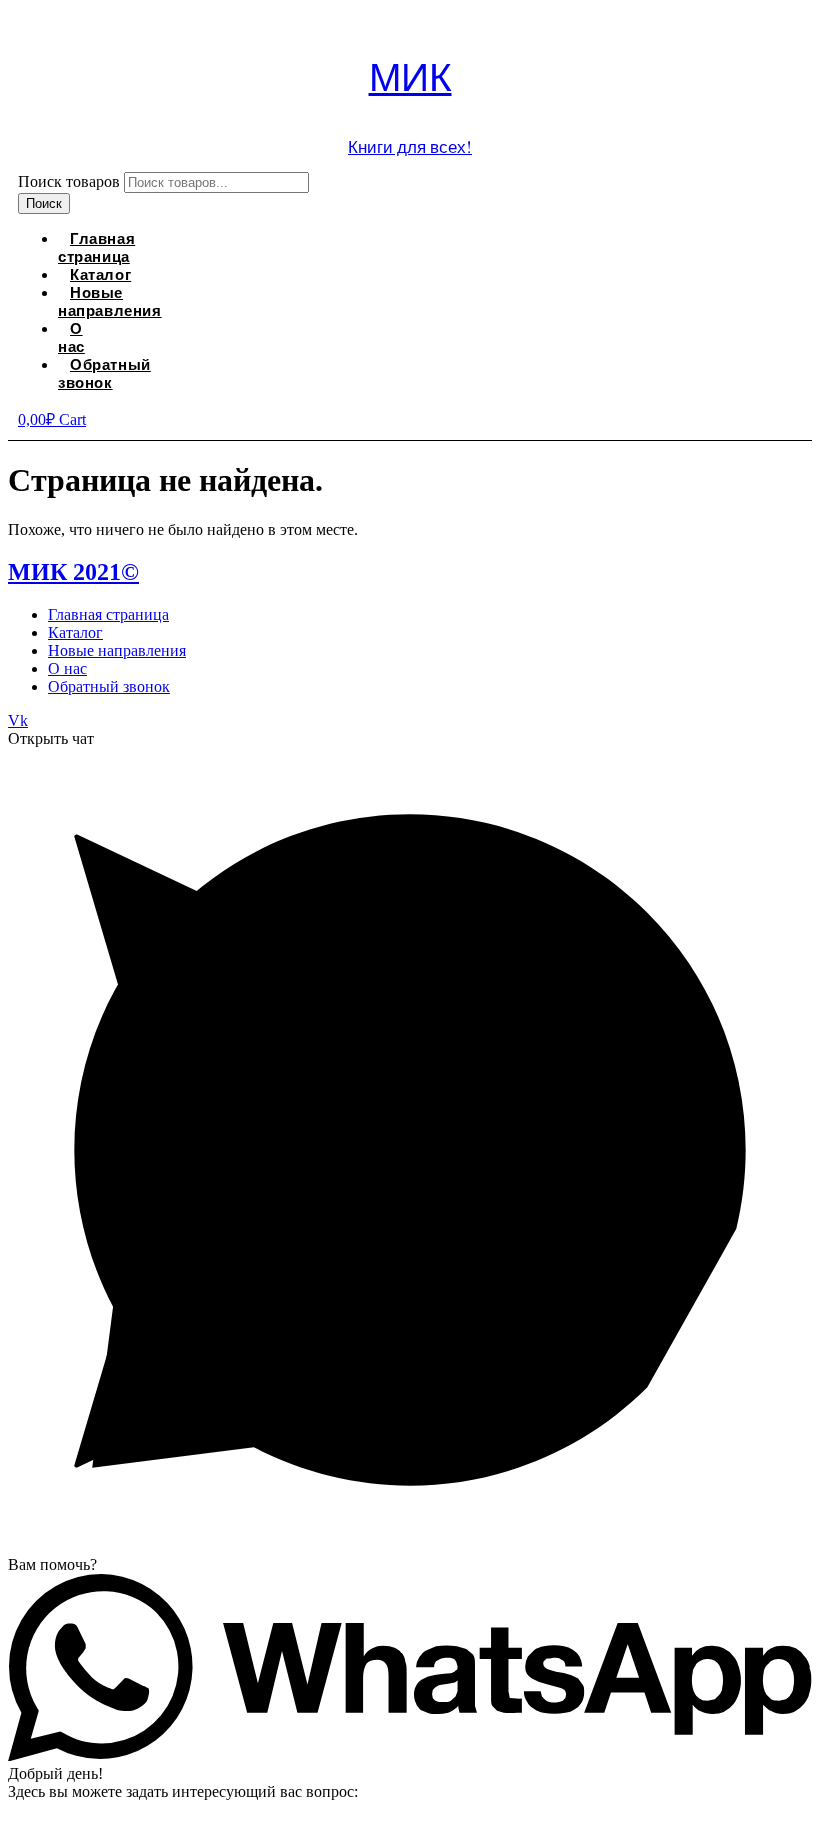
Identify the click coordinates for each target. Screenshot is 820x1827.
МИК (410, 76)
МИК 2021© (73, 572)
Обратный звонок (104, 373)
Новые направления (110, 301)
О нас (71, 337)
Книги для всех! (410, 146)
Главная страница (96, 247)
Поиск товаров (69, 181)
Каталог (75, 632)
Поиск (44, 203)
